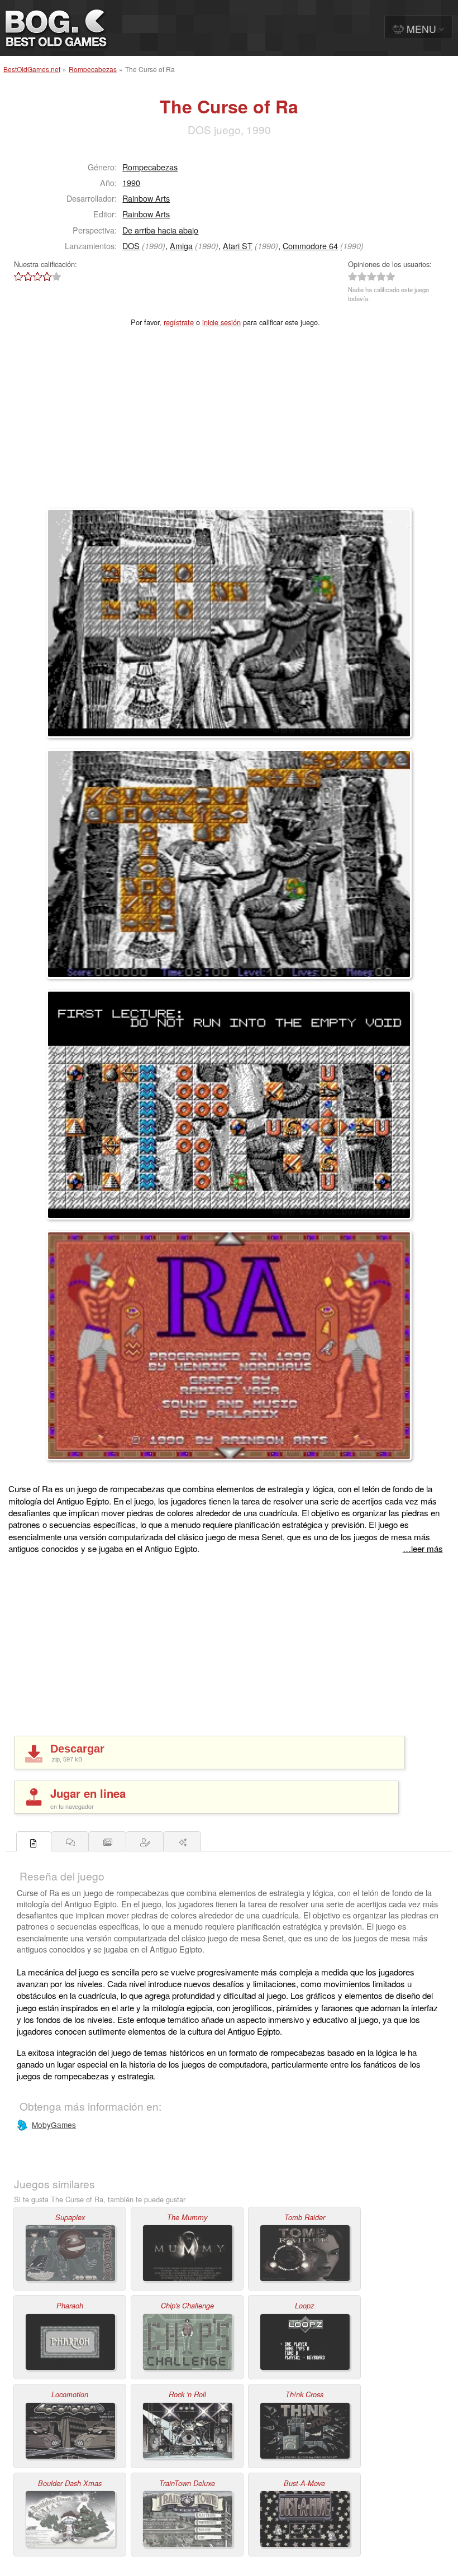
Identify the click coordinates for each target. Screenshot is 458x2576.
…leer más (423, 1548)
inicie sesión (221, 322)
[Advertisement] (229, 425)
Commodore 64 (310, 246)
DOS (131, 246)
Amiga (181, 246)
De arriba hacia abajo (160, 230)
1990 (131, 182)
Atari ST (238, 246)
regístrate (179, 322)
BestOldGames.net (32, 69)
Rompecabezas (93, 69)
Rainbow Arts (146, 198)
